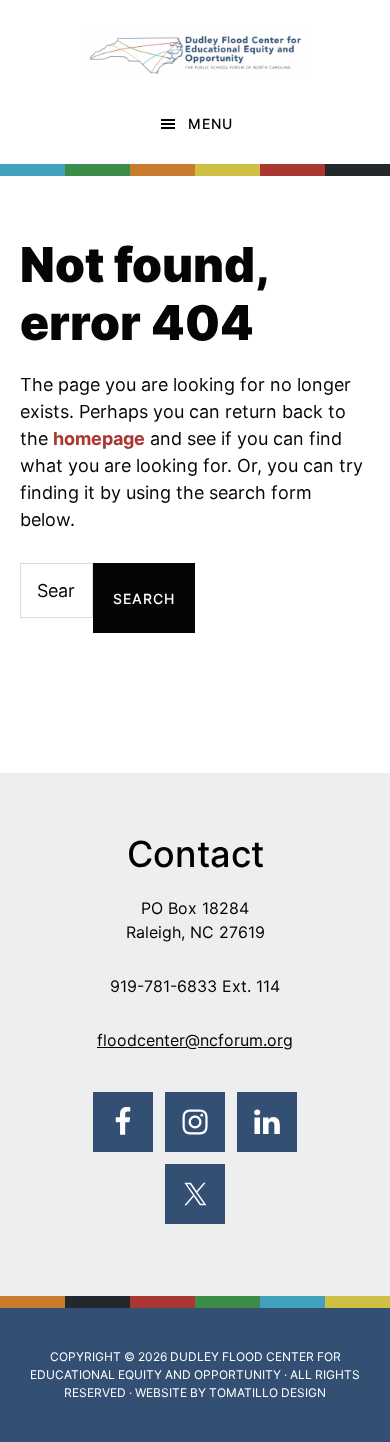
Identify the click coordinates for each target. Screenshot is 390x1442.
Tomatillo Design (267, 1392)
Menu (210, 123)
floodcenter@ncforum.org (195, 1040)
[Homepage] (195, 43)
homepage (99, 438)
